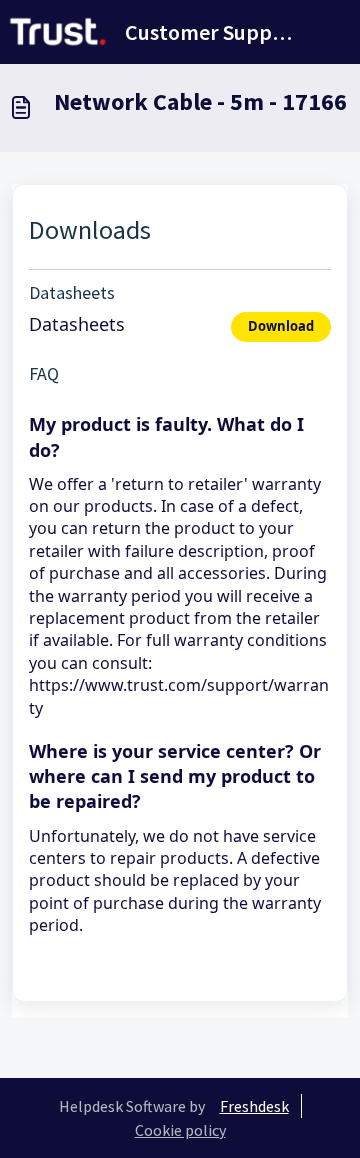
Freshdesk (254, 1106)
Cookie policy (180, 1130)
